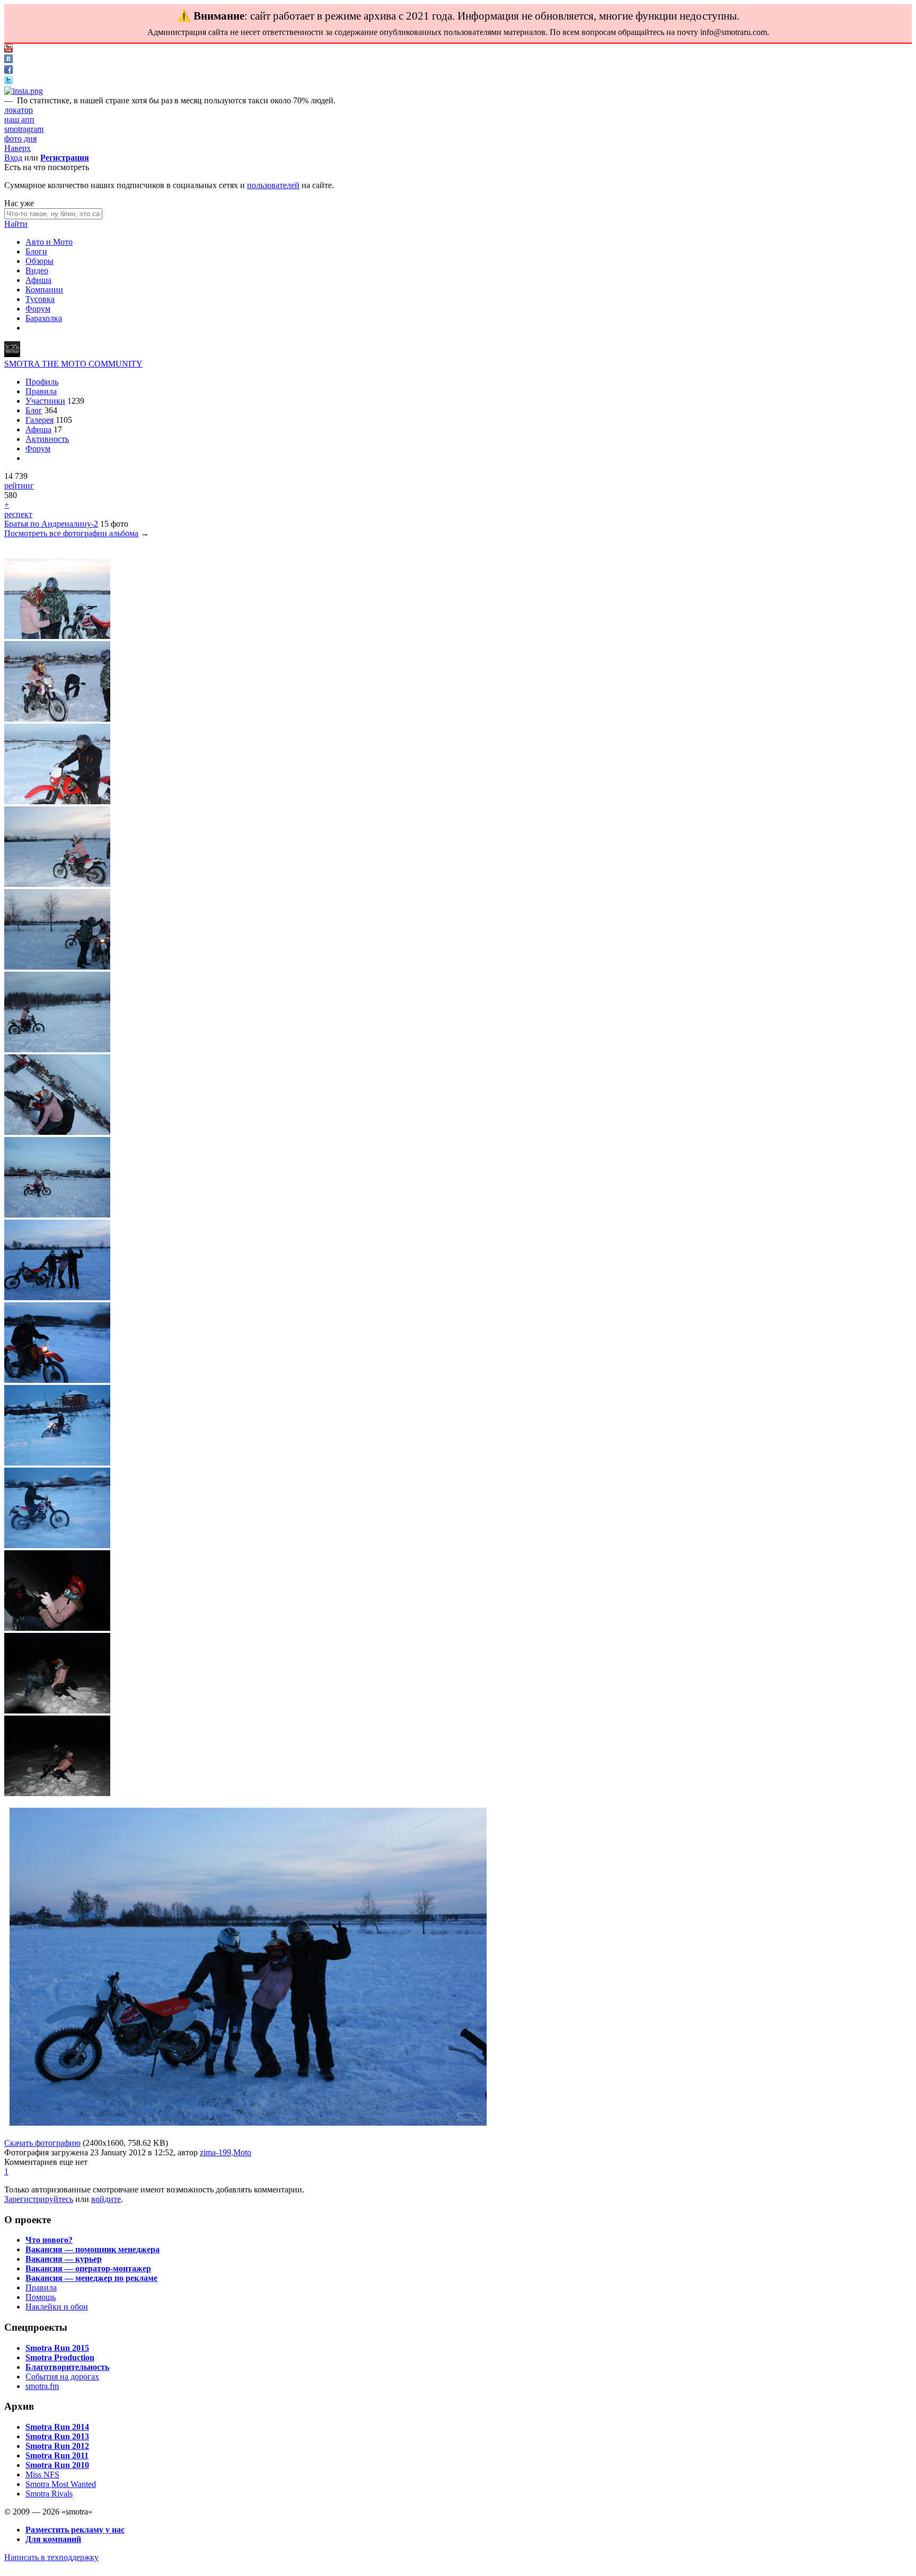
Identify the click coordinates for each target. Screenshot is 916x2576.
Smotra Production (60, 2357)
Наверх (17, 148)
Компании (44, 290)
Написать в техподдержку (51, 2557)
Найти (16, 224)
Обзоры (39, 261)
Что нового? (49, 2240)
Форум (38, 309)
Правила (41, 391)
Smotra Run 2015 (57, 2348)
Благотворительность (67, 2367)
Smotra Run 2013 (57, 2436)
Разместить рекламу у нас (75, 2530)
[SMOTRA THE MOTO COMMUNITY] (12, 354)
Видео (37, 270)
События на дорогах (62, 2377)
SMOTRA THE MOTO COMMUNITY (73, 364)
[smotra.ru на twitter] (8, 81)
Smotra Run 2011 (57, 2455)
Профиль (42, 382)
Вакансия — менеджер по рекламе (91, 2278)
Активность (47, 439)
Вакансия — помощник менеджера (93, 2249)
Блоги (36, 251)
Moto (242, 2152)
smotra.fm (42, 2386)
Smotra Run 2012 (57, 2446)
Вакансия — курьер (64, 2259)
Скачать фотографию (42, 2143)
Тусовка (40, 299)
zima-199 (215, 2152)
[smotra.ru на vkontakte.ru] (8, 60)
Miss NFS (42, 2475)
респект (18, 514)
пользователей (273, 185)
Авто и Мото (49, 242)
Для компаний (53, 2539)
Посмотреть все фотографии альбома (71, 533)
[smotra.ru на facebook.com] (8, 71)
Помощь (41, 2297)
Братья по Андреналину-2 (51, 524)
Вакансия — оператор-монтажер (88, 2268)
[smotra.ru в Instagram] (24, 91)
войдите (106, 2199)
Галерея (39, 420)
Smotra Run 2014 (57, 2427)
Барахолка (44, 318)
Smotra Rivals (49, 2494)
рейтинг (19, 486)
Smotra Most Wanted (61, 2484)
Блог (34, 410)
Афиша (38, 280)
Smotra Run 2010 (57, 2465)
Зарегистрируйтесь (39, 2199)
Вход (13, 158)
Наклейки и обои (57, 2307)
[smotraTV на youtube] (8, 50)
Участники (45, 401)
